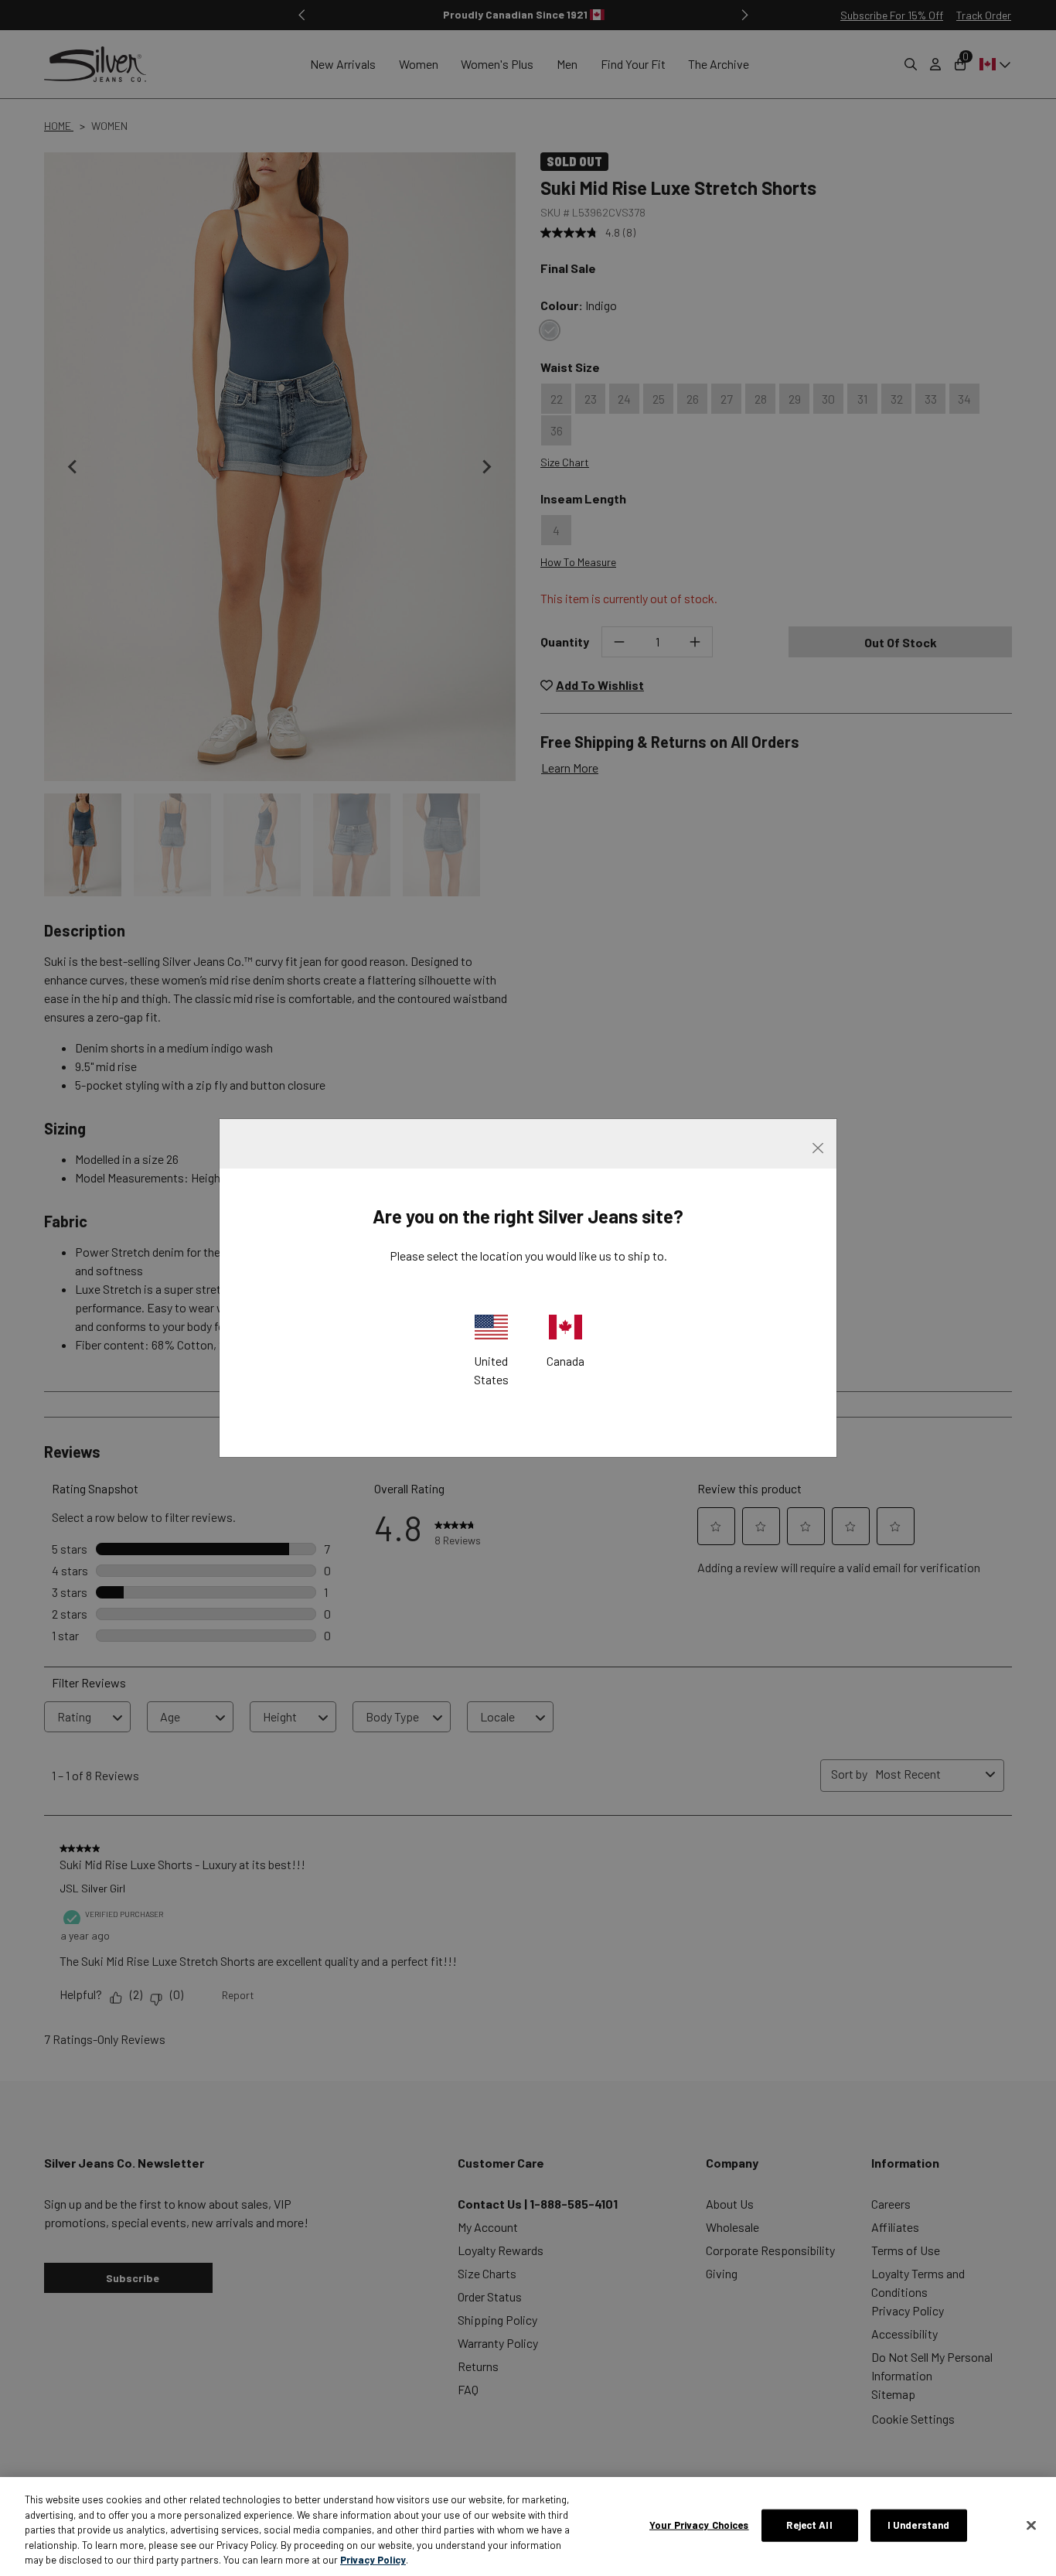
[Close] (1031, 2526)
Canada (565, 1361)
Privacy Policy (373, 2560)
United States (491, 1370)
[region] (528, 2527)
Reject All (809, 2525)
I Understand (919, 2525)
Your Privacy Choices (699, 2525)
